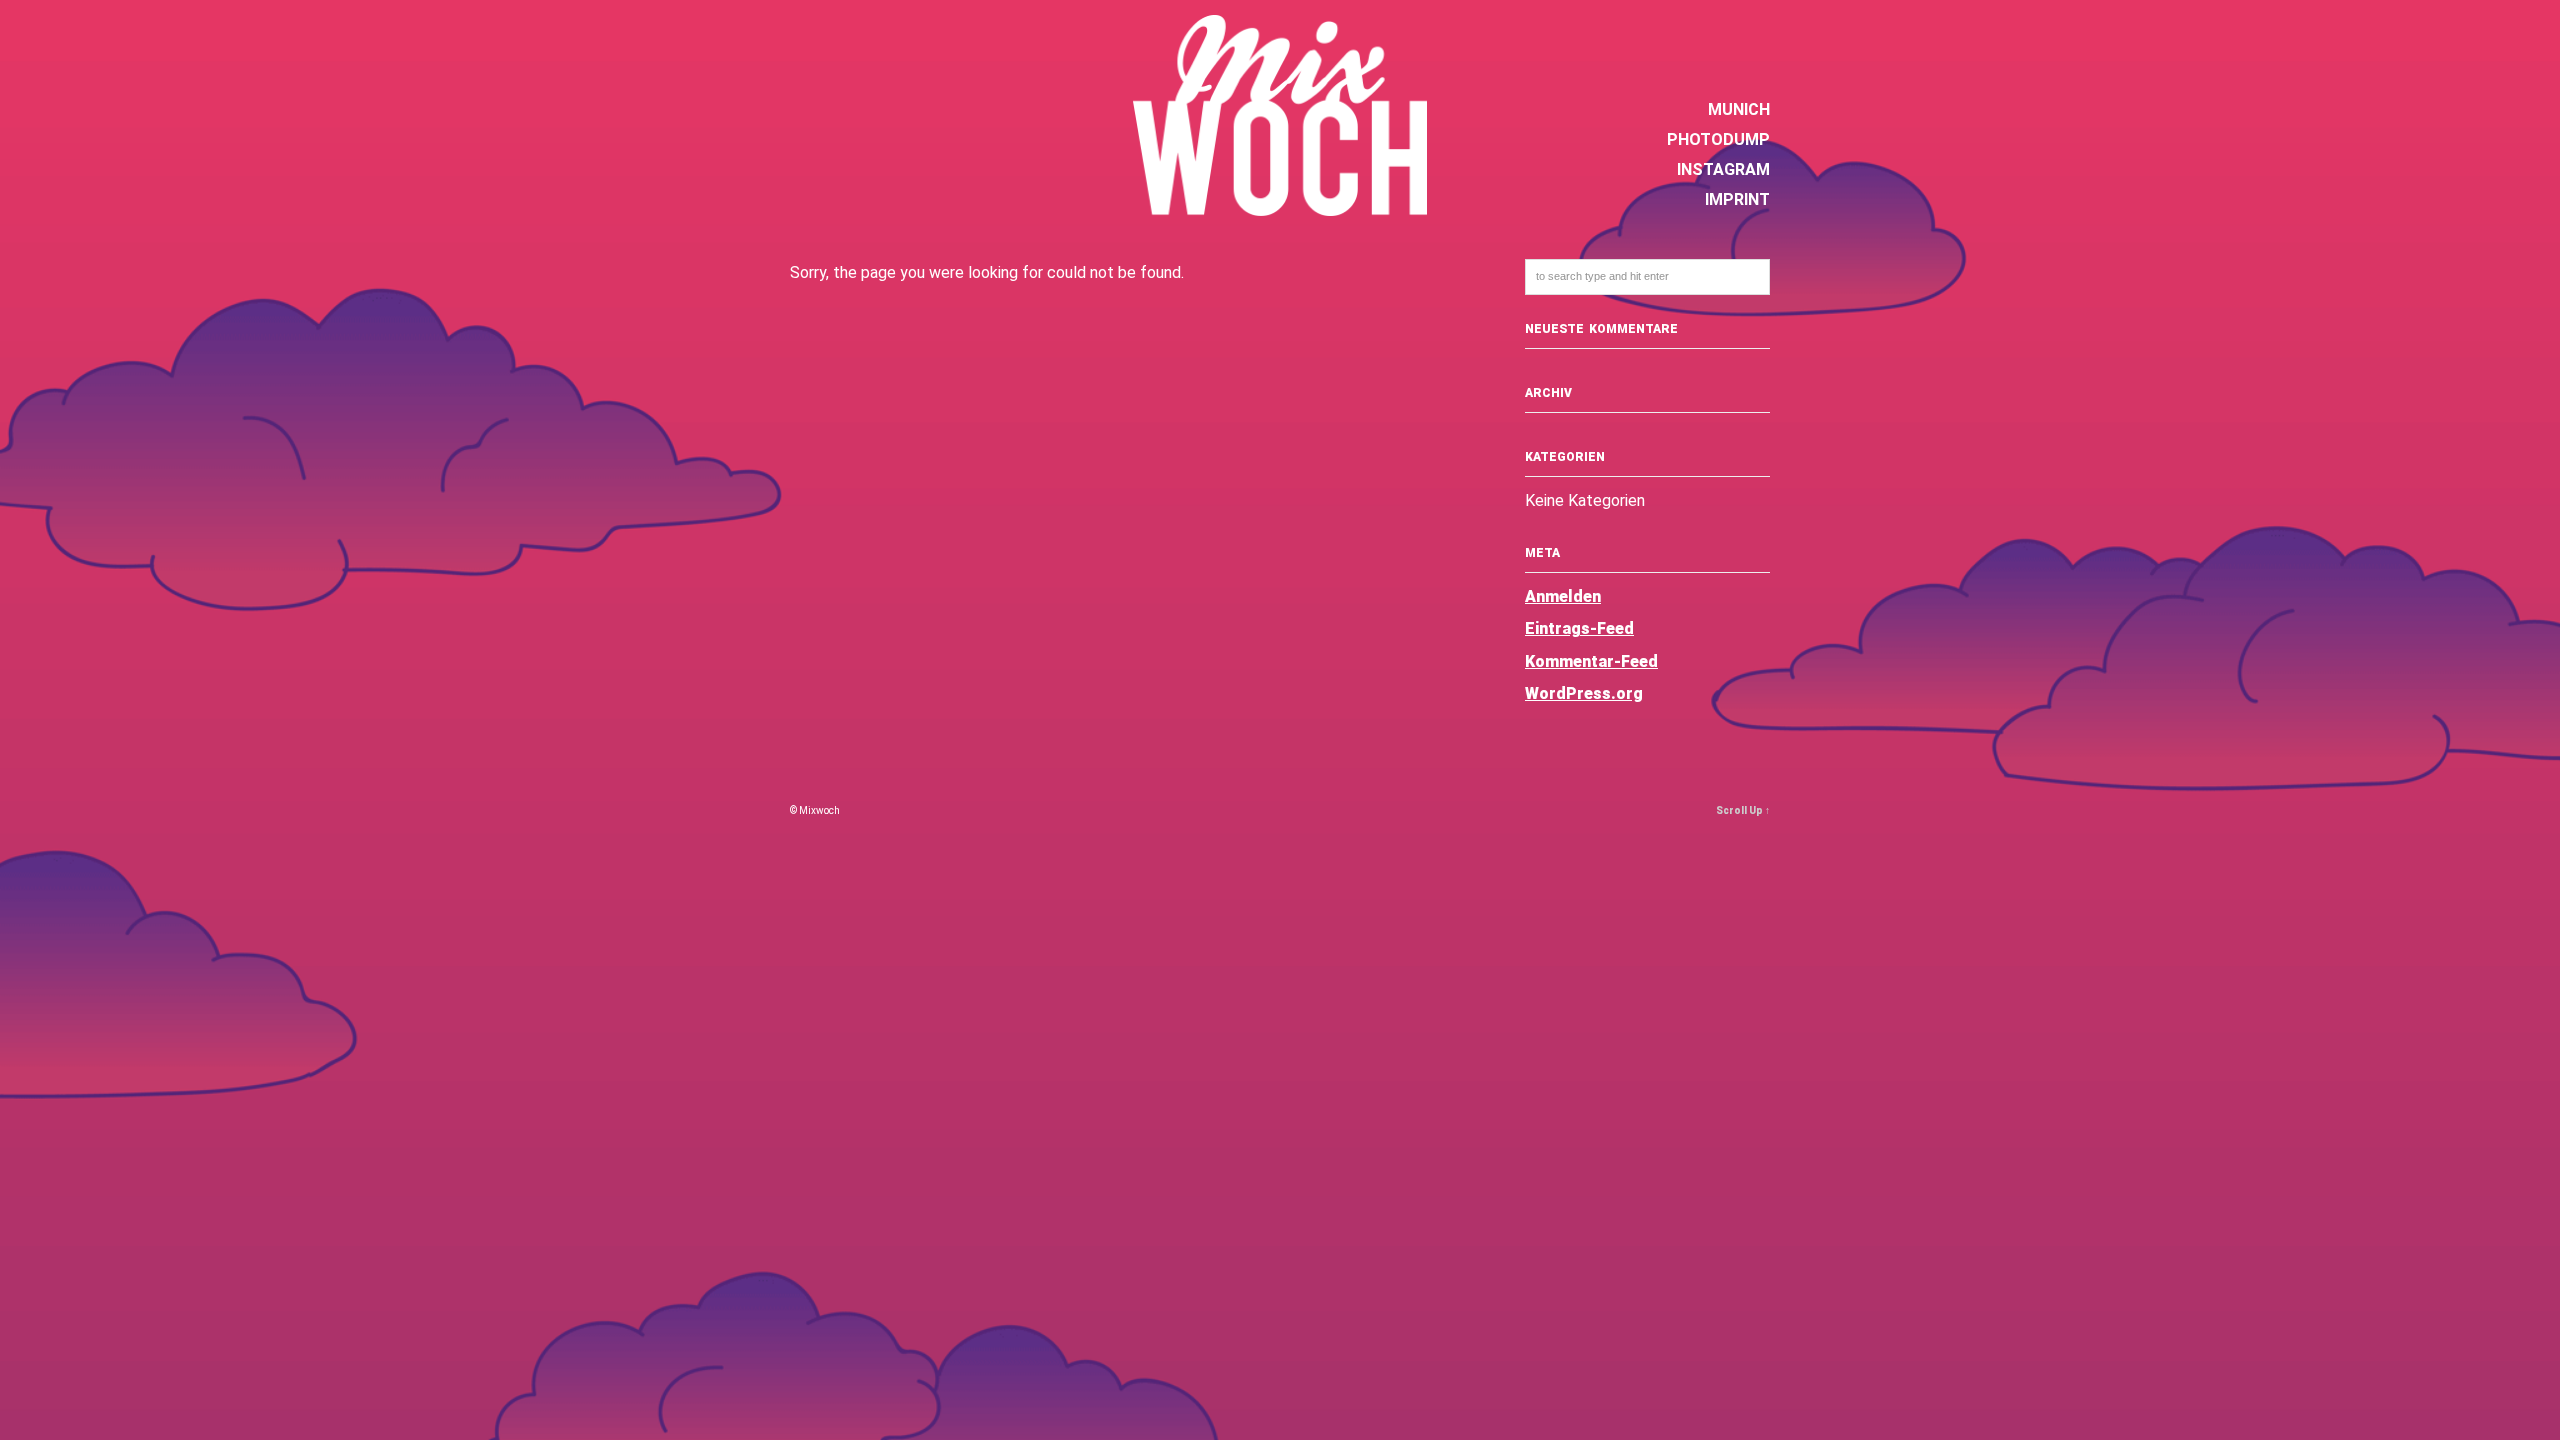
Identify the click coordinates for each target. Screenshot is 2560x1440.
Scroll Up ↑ (1743, 810)
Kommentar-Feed (1591, 661)
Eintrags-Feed (1579, 628)
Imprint (1737, 199)
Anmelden (1563, 596)
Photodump (1718, 139)
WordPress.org (1584, 693)
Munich (1739, 109)
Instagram (1723, 169)
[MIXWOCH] (1280, 205)
